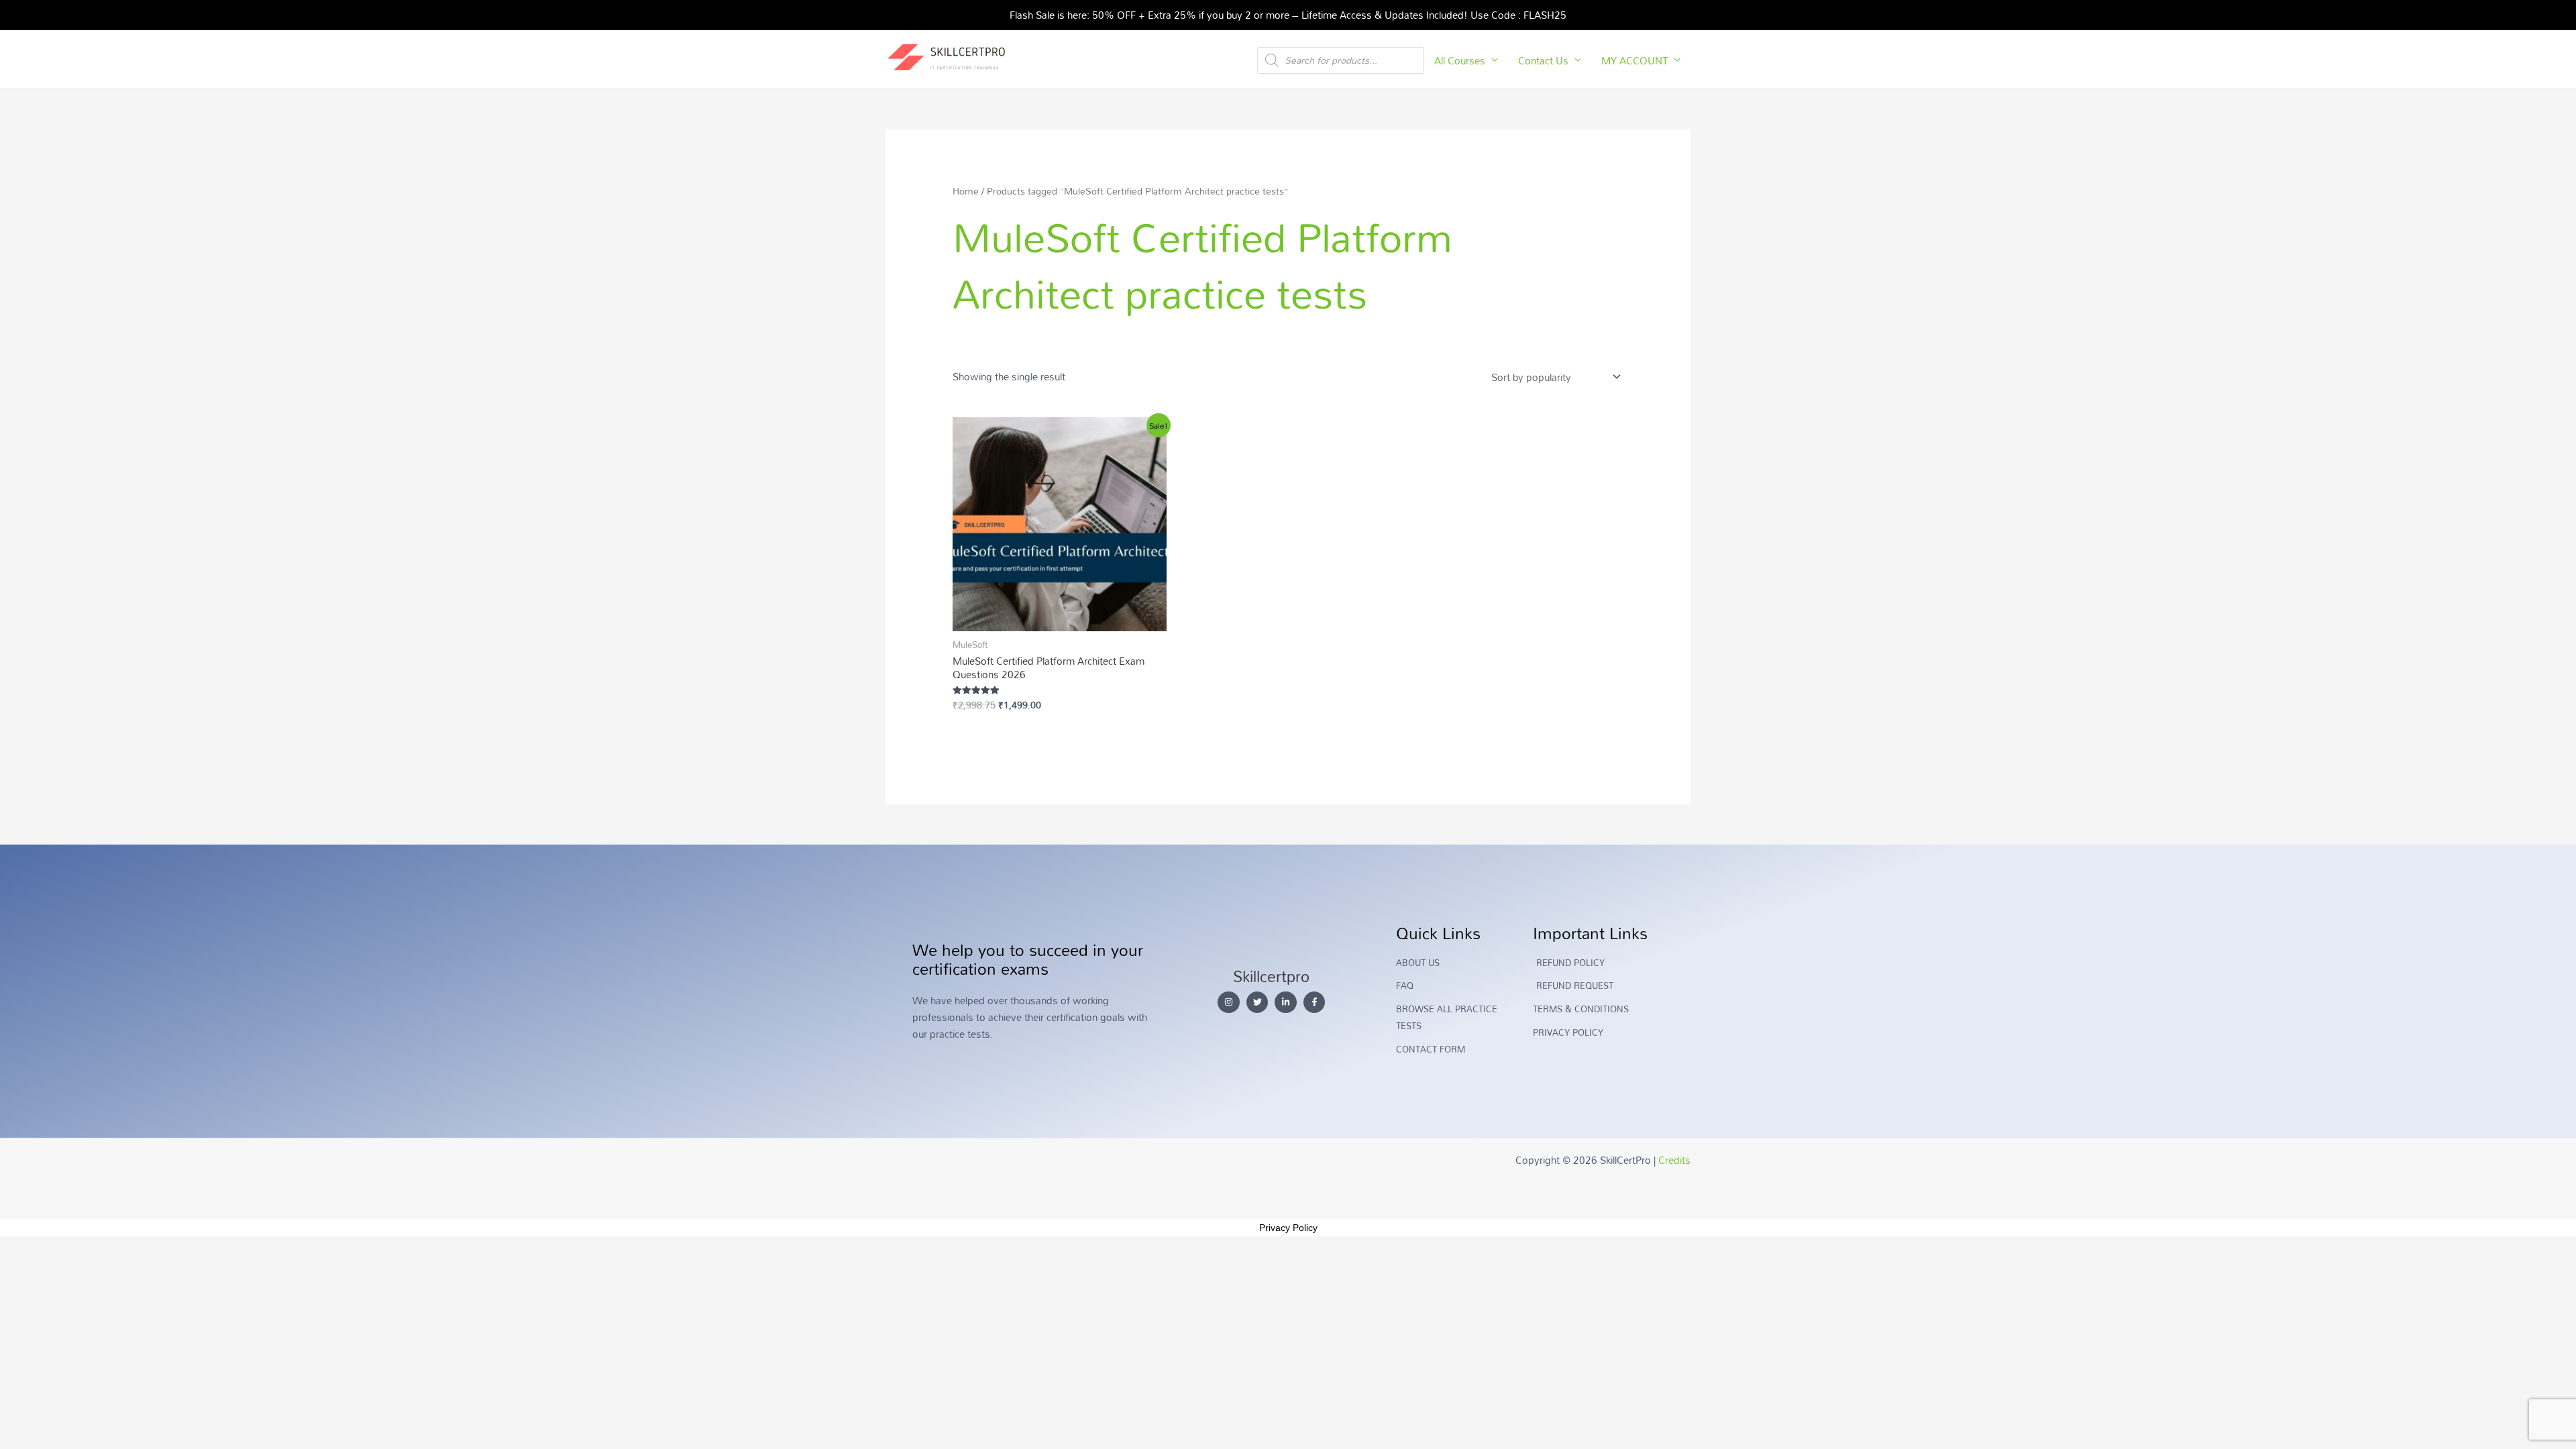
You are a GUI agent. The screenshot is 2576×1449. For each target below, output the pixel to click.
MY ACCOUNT (1634, 60)
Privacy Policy (1288, 1228)
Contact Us (1543, 60)
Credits (1674, 1160)
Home (966, 191)
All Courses (1460, 60)
